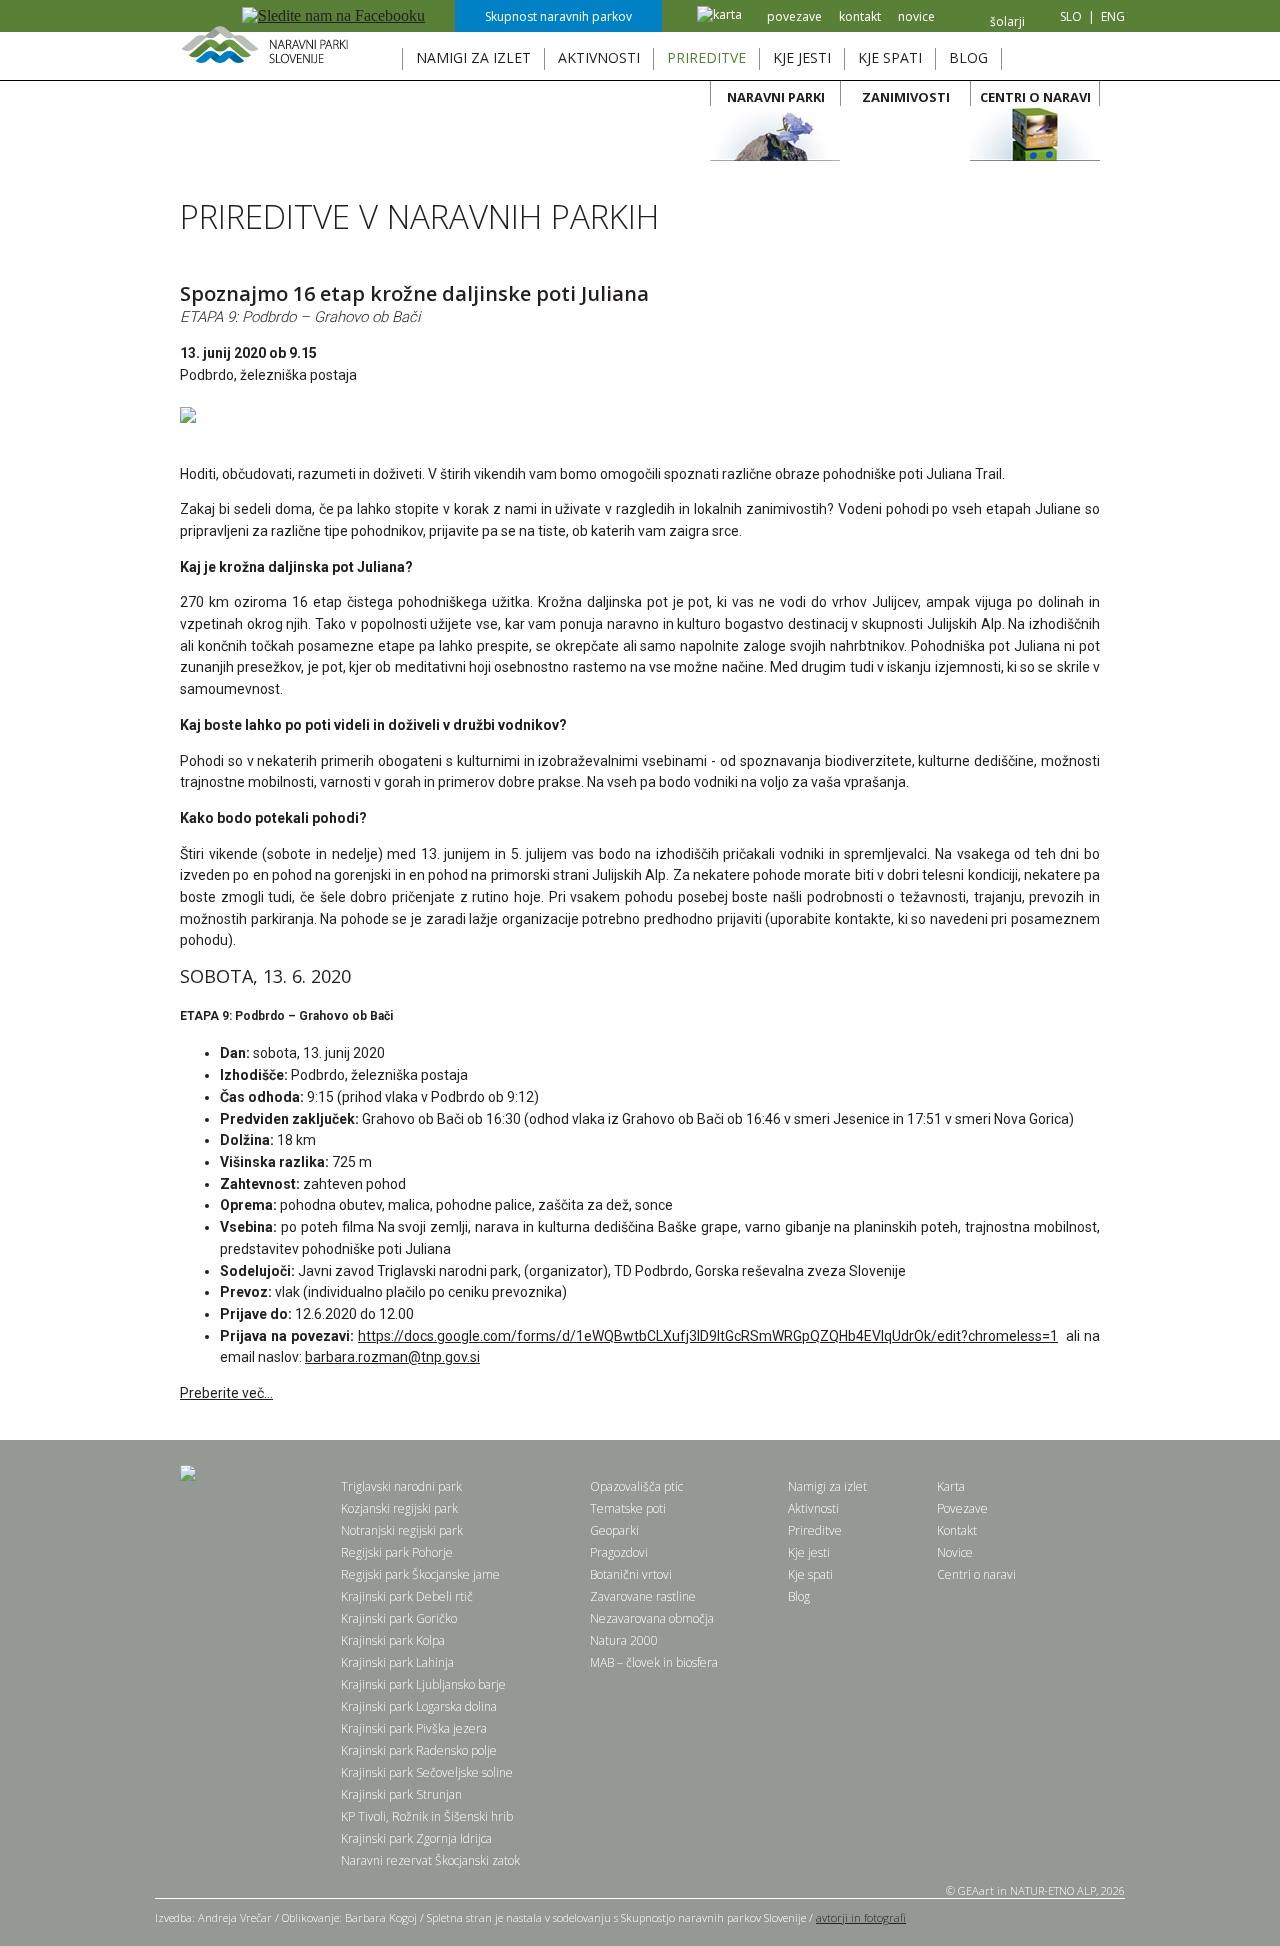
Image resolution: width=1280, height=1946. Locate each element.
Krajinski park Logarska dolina (419, 1706)
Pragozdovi (619, 1552)
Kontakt (957, 1530)
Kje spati (810, 1574)
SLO (1071, 16)
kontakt (860, 16)
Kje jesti (809, 1552)
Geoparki (614, 1530)
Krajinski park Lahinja (397, 1662)
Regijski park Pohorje (397, 1552)
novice (916, 16)
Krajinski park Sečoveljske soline (427, 1772)
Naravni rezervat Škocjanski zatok (430, 1860)
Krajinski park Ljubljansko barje (423, 1684)
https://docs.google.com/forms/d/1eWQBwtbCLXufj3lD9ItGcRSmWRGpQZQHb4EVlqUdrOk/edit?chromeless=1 (708, 1336)
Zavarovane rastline (643, 1596)
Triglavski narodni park (401, 1486)
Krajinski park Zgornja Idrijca (416, 1838)
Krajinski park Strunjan (401, 1794)
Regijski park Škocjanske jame (420, 1574)
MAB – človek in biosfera (654, 1662)
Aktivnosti (813, 1508)
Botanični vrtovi (631, 1574)
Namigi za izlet (827, 1486)
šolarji (1007, 21)
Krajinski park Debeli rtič (407, 1596)
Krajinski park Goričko (399, 1618)
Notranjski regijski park (402, 1530)
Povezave (962, 1508)
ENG (1113, 16)
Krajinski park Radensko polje (419, 1750)
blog (968, 57)
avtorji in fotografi (861, 1917)
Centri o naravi (976, 1574)
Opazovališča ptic (636, 1486)
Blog (799, 1596)
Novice (955, 1552)
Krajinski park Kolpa (393, 1640)
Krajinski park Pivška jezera (414, 1728)
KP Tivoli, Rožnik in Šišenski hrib (427, 1816)
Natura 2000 (624, 1640)
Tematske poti (628, 1508)
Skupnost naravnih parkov (558, 16)
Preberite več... (226, 1393)
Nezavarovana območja (652, 1618)
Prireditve (815, 1530)
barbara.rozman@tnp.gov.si (392, 1357)
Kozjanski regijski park (399, 1508)
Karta (951, 1486)
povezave (794, 16)
